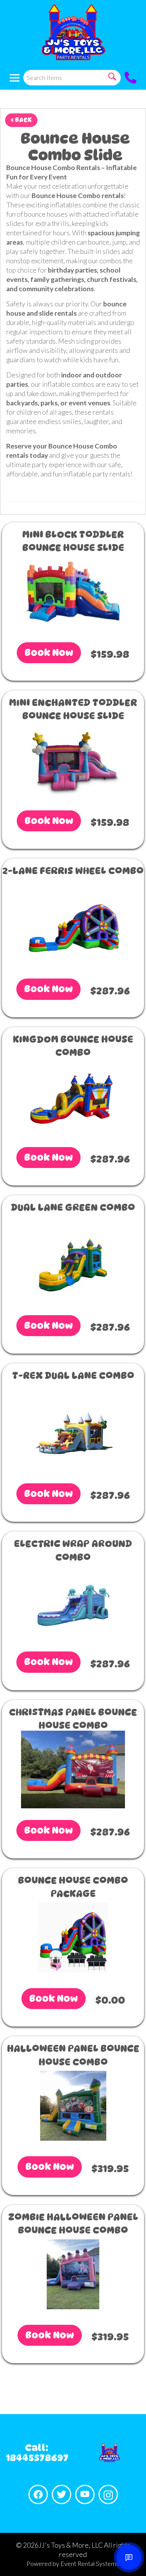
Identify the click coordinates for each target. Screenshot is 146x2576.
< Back (21, 120)
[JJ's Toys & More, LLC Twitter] (62, 2494)
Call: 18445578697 (37, 2453)
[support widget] (129, 2557)
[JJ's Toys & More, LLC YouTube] (85, 2494)
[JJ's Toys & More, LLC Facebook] (38, 2494)
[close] (135, 11)
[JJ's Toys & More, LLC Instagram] (108, 2494)
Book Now (49, 653)
